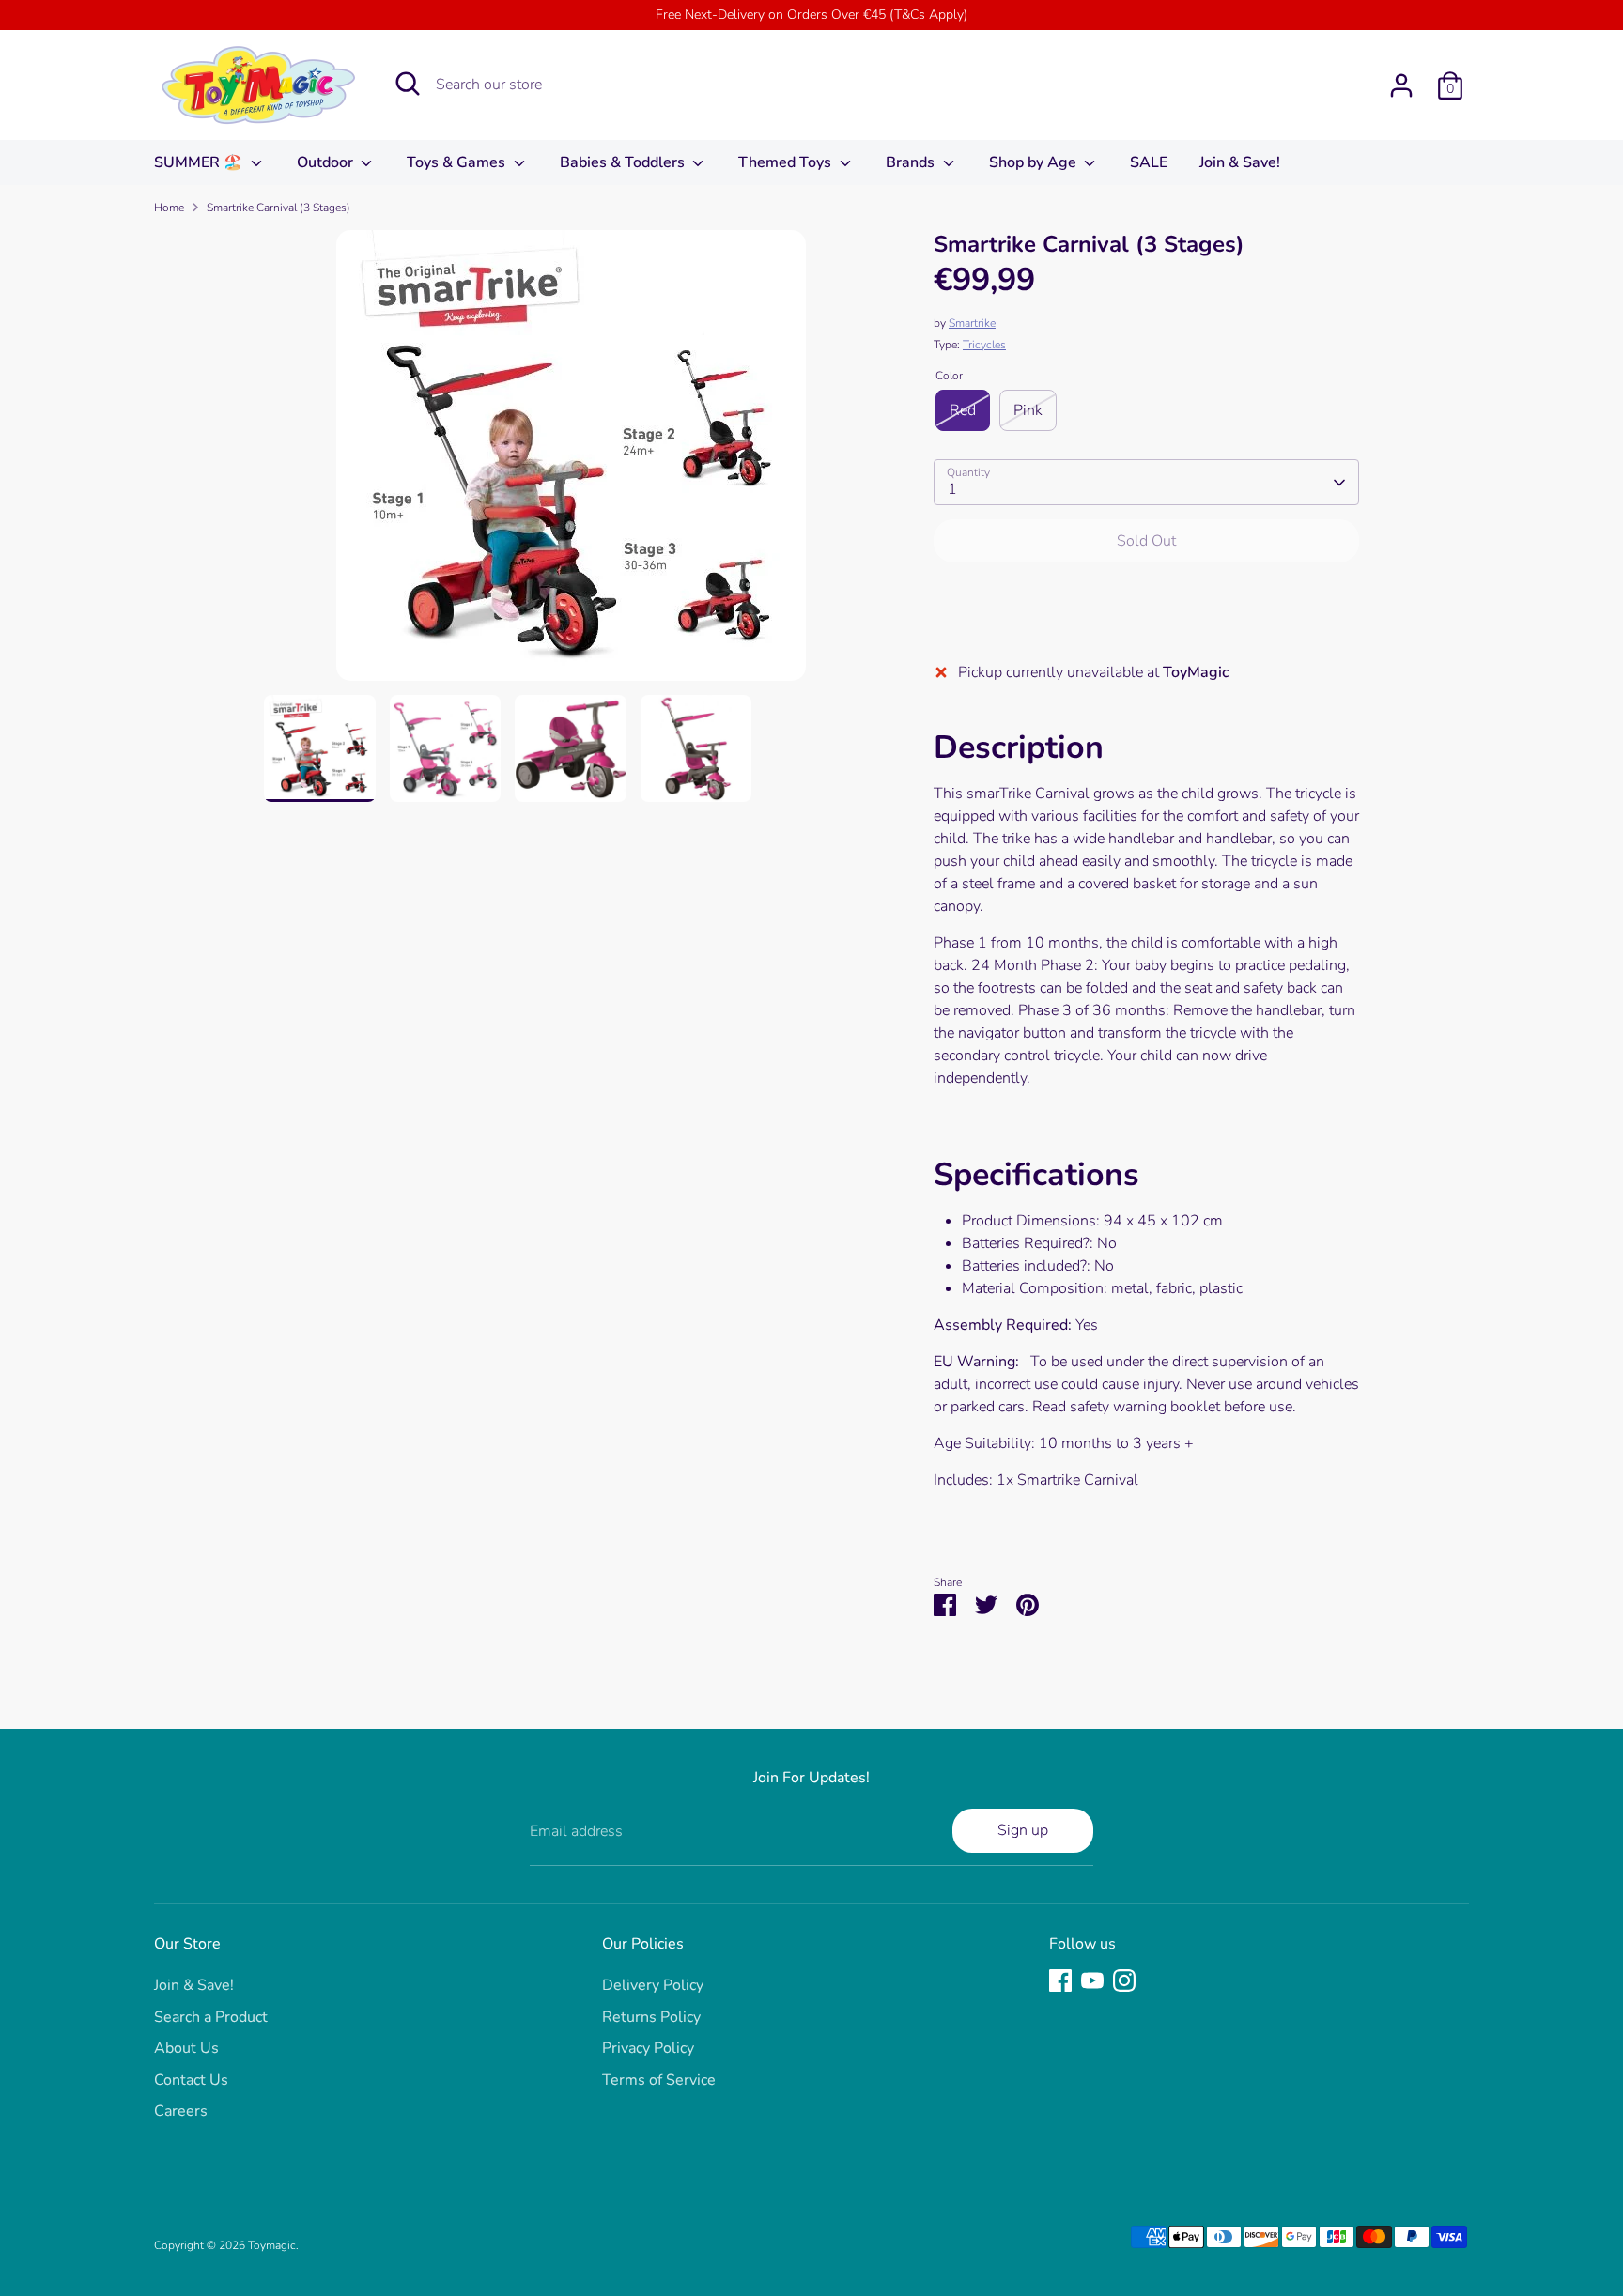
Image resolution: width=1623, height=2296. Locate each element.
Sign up (1023, 1830)
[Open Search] (408, 84)
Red (963, 410)
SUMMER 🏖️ (200, 162)
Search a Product (211, 2017)
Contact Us (191, 2080)
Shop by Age (1035, 162)
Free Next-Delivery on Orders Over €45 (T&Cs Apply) (811, 15)
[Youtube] (1092, 1980)
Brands (912, 162)
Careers (181, 2111)
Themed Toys (787, 162)
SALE (1149, 162)
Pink (1028, 410)
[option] (571, 462)
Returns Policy (651, 2017)
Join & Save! (1240, 162)
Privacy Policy (648, 2048)
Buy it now (1146, 597)
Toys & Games (458, 162)
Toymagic (272, 2245)
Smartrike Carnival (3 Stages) (278, 208)
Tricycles (984, 345)
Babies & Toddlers (624, 162)
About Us (186, 2048)
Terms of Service (659, 2080)
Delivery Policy (653, 1985)
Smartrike (972, 323)
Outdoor (327, 162)
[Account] (1401, 85)
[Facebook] (1060, 1980)
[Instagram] (1124, 1980)
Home (169, 208)
